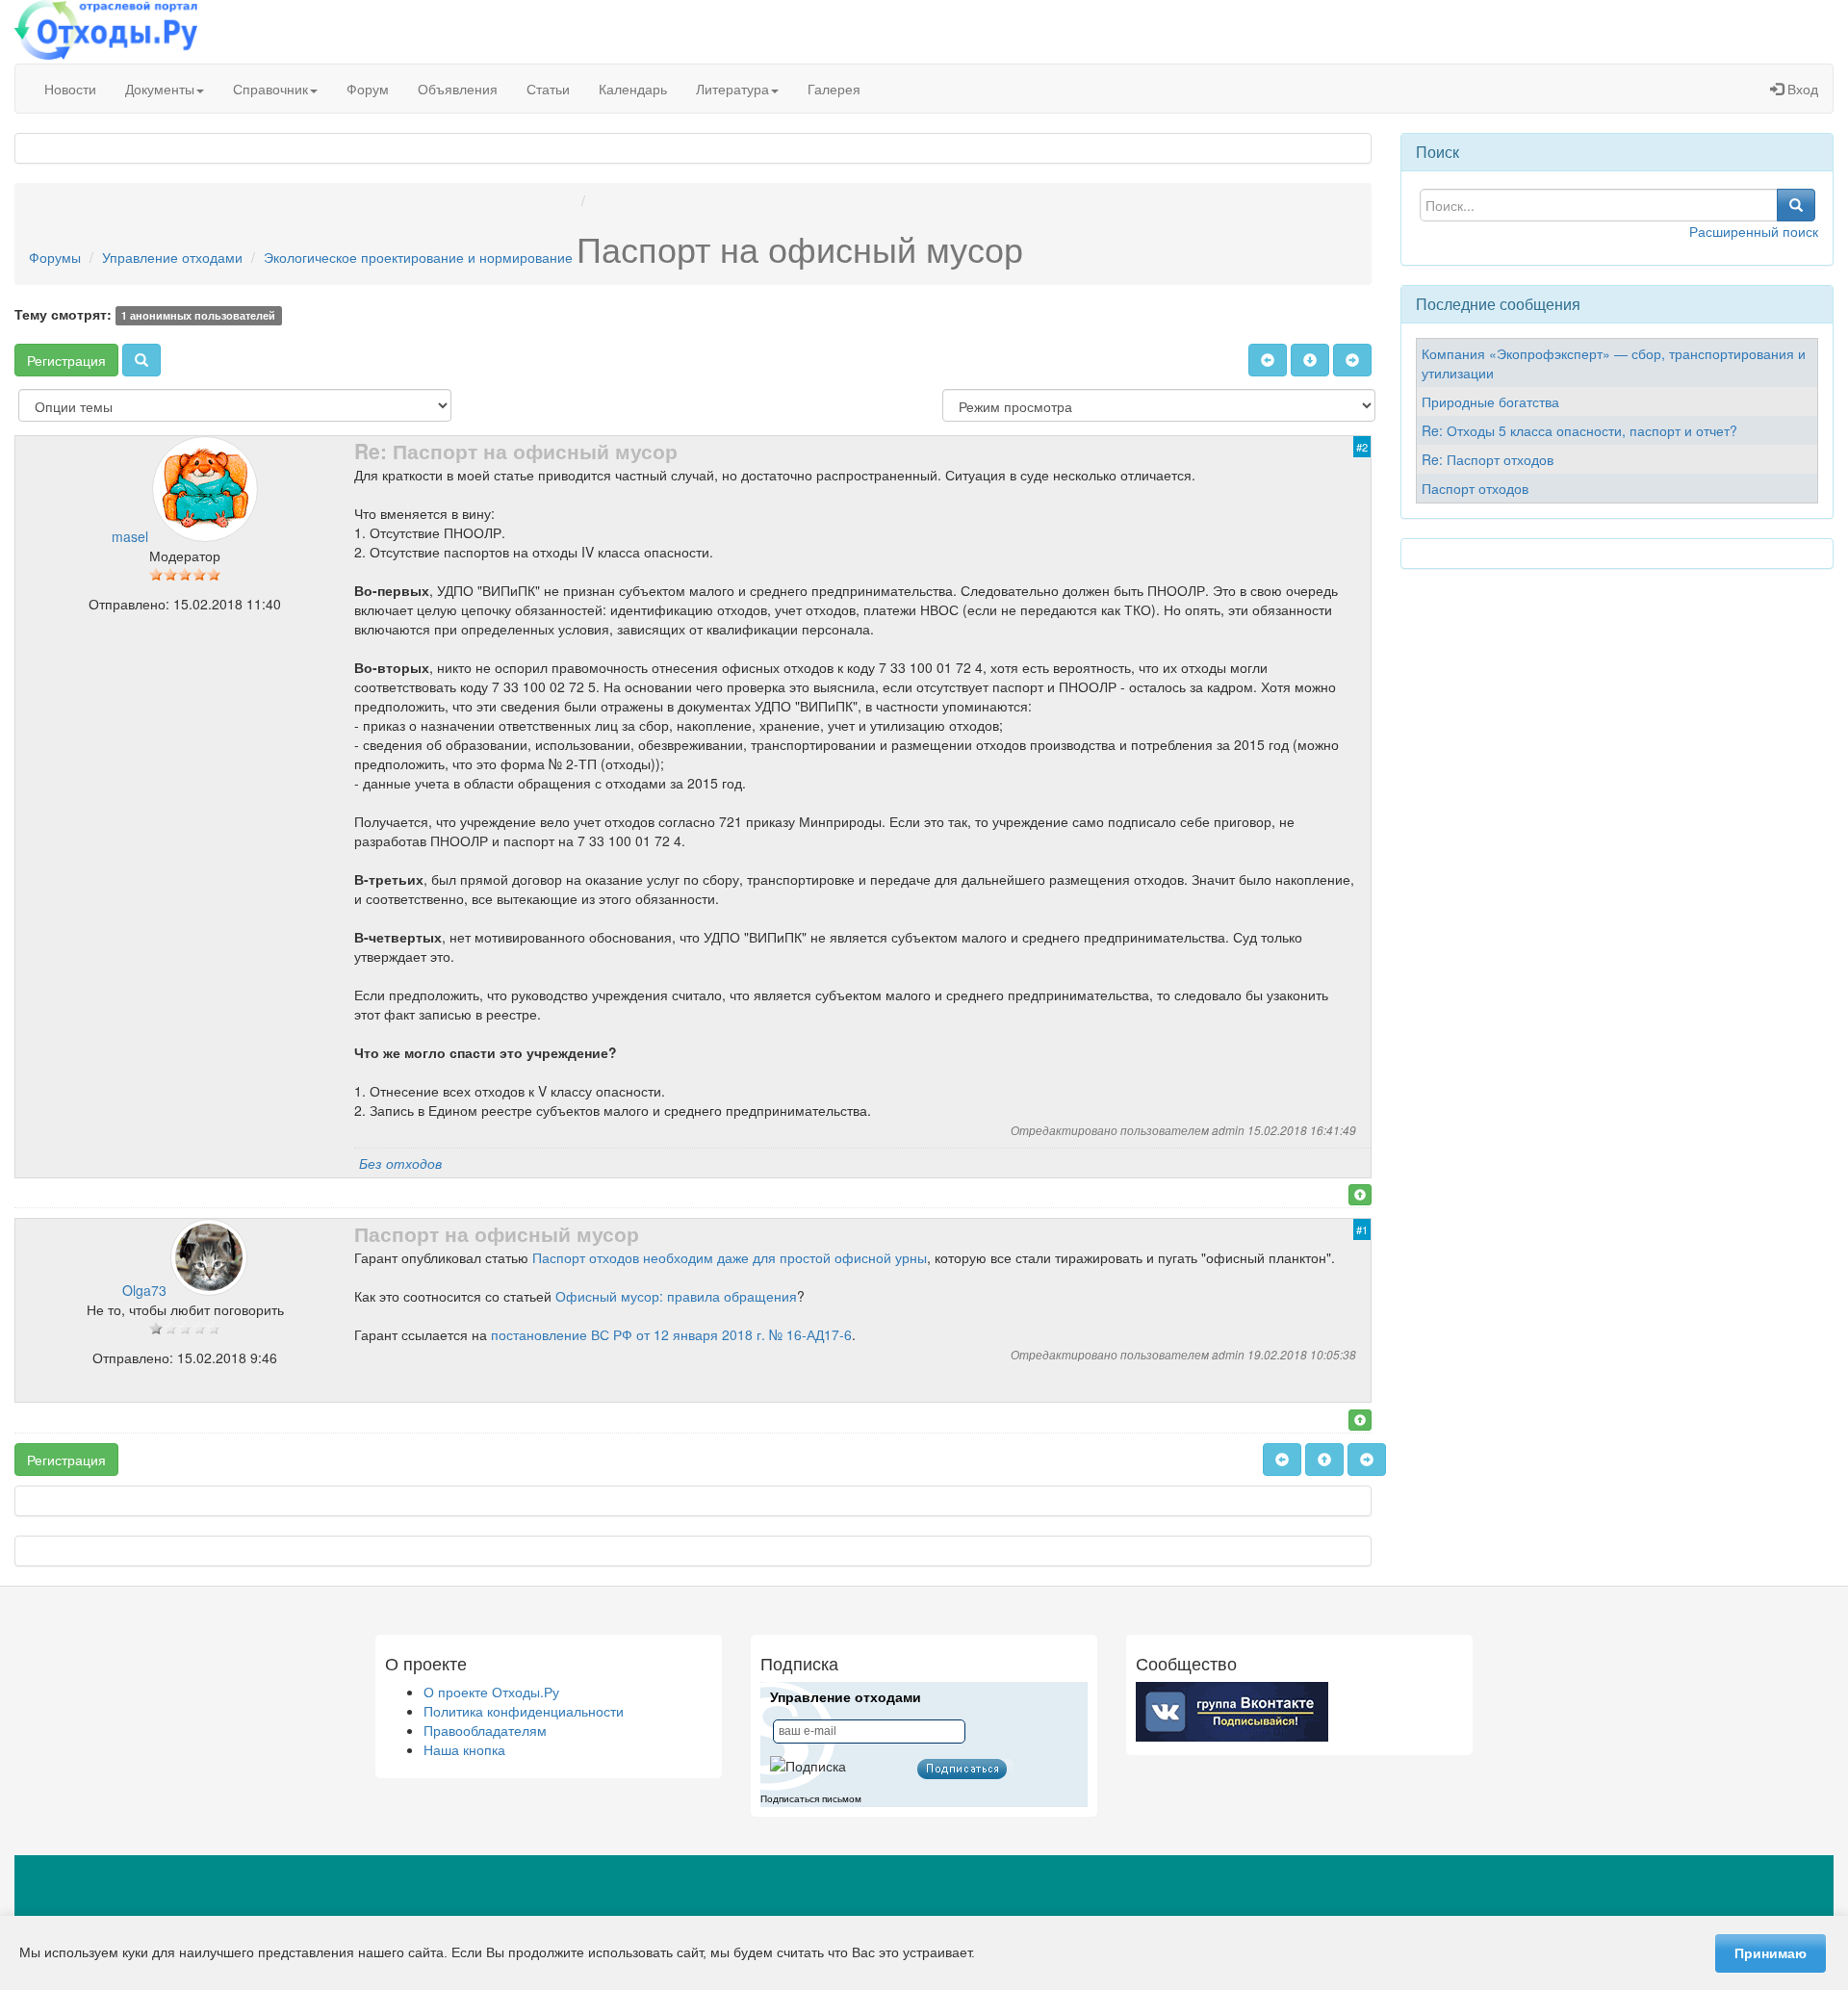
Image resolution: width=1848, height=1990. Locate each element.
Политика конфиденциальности (524, 1711)
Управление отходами (172, 257)
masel (130, 536)
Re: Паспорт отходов (1488, 459)
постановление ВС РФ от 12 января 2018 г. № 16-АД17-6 (671, 1334)
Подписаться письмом (811, 1799)
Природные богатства (1490, 401)
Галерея (834, 89)
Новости (70, 89)
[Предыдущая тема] (1268, 360)
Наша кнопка (464, 1749)
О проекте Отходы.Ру (491, 1692)
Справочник (270, 89)
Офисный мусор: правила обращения (676, 1296)
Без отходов (400, 1163)
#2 (1362, 447)
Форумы (55, 257)
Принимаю (1771, 1953)
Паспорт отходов (1475, 488)
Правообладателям (485, 1730)
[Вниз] (1310, 360)
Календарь (633, 89)
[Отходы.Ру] (106, 32)
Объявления (458, 89)
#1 (1362, 1229)
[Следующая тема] (1352, 360)
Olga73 (144, 1290)
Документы (160, 89)
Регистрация (66, 360)
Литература (732, 89)
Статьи (548, 89)
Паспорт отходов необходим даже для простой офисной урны (730, 1257)
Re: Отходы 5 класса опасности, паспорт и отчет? (1579, 430)
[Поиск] (141, 360)
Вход (1801, 89)
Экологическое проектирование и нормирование (418, 257)
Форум (368, 89)
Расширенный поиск (1754, 231)
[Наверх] (1360, 1195)
